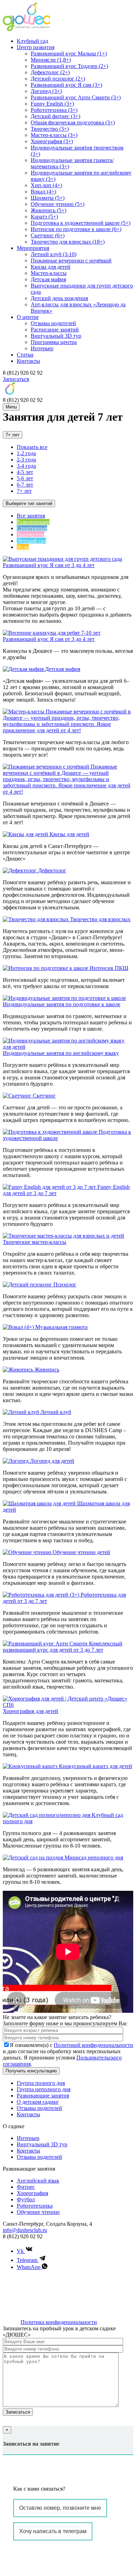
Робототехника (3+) (54, 110)
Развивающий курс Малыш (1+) (69, 53)
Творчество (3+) (50, 129)
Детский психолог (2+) (58, 79)
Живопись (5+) (48, 210)
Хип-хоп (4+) (46, 185)
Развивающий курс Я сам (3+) (66, 85)
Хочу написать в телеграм (53, 2531)
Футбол (26, 2199)
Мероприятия (33, 248)
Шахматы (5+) (48, 198)
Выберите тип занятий (29, 503)
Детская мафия (48, 279)
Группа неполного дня (44, 2089)
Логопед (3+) (46, 91)
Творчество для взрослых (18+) (68, 242)
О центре (28, 317)
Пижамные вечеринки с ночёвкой (71, 261)
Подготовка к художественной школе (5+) (81, 223)
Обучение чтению (38, 2212)
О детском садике (38, 2102)
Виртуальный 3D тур (56, 336)
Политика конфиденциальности (59, 2322)
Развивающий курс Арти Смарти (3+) (76, 97)
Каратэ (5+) (44, 217)
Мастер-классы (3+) (54, 135)
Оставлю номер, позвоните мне (60, 2508)
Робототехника (35, 2206)
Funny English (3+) (52, 104)
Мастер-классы (49, 273)
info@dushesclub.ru (25, 2230)
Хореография (32, 2193)
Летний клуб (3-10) (54, 254)
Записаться (16, 379)
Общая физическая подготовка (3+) (73, 123)
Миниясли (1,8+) (51, 60)
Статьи (25, 355)
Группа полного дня (41, 2083)
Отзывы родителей (53, 323)
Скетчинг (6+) (48, 235)
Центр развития (36, 47)
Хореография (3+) (52, 141)
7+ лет (13, 435)
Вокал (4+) (43, 192)
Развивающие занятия (43, 2096)
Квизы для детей (51, 267)
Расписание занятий (55, 330)
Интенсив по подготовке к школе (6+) (76, 229)
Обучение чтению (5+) (58, 204)
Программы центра (54, 342)
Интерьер (42, 348)
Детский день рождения (59, 298)
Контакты (28, 361)
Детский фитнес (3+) (55, 116)
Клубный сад (32, 41)
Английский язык (38, 2181)
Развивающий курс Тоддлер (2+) (69, 66)
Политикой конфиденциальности (93, 2045)
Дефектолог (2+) (50, 72)
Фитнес (26, 2187)
